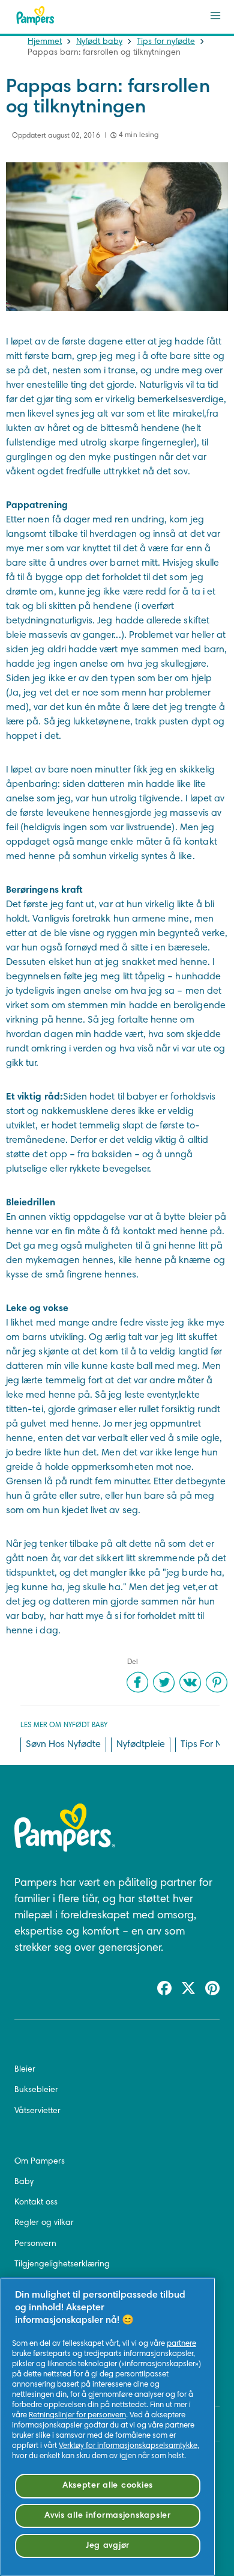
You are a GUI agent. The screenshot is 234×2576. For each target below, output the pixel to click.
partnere (181, 2344)
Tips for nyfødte (166, 42)
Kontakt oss (36, 2203)
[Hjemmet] (35, 16)
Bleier (25, 2070)
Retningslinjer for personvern (77, 2415)
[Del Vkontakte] (190, 1682)
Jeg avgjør (108, 2546)
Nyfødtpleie (141, 1745)
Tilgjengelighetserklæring (62, 2265)
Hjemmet (45, 42)
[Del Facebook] (137, 1682)
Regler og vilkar (44, 2223)
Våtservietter (37, 2111)
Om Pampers (40, 2162)
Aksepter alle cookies (108, 2486)
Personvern (35, 2244)
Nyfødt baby (99, 42)
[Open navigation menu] (215, 16)
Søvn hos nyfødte (63, 1745)
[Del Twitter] (164, 1682)
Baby (24, 2182)
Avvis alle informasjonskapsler (108, 2516)
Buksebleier (36, 2090)
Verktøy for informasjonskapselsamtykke (128, 2446)
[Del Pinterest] (217, 1682)
